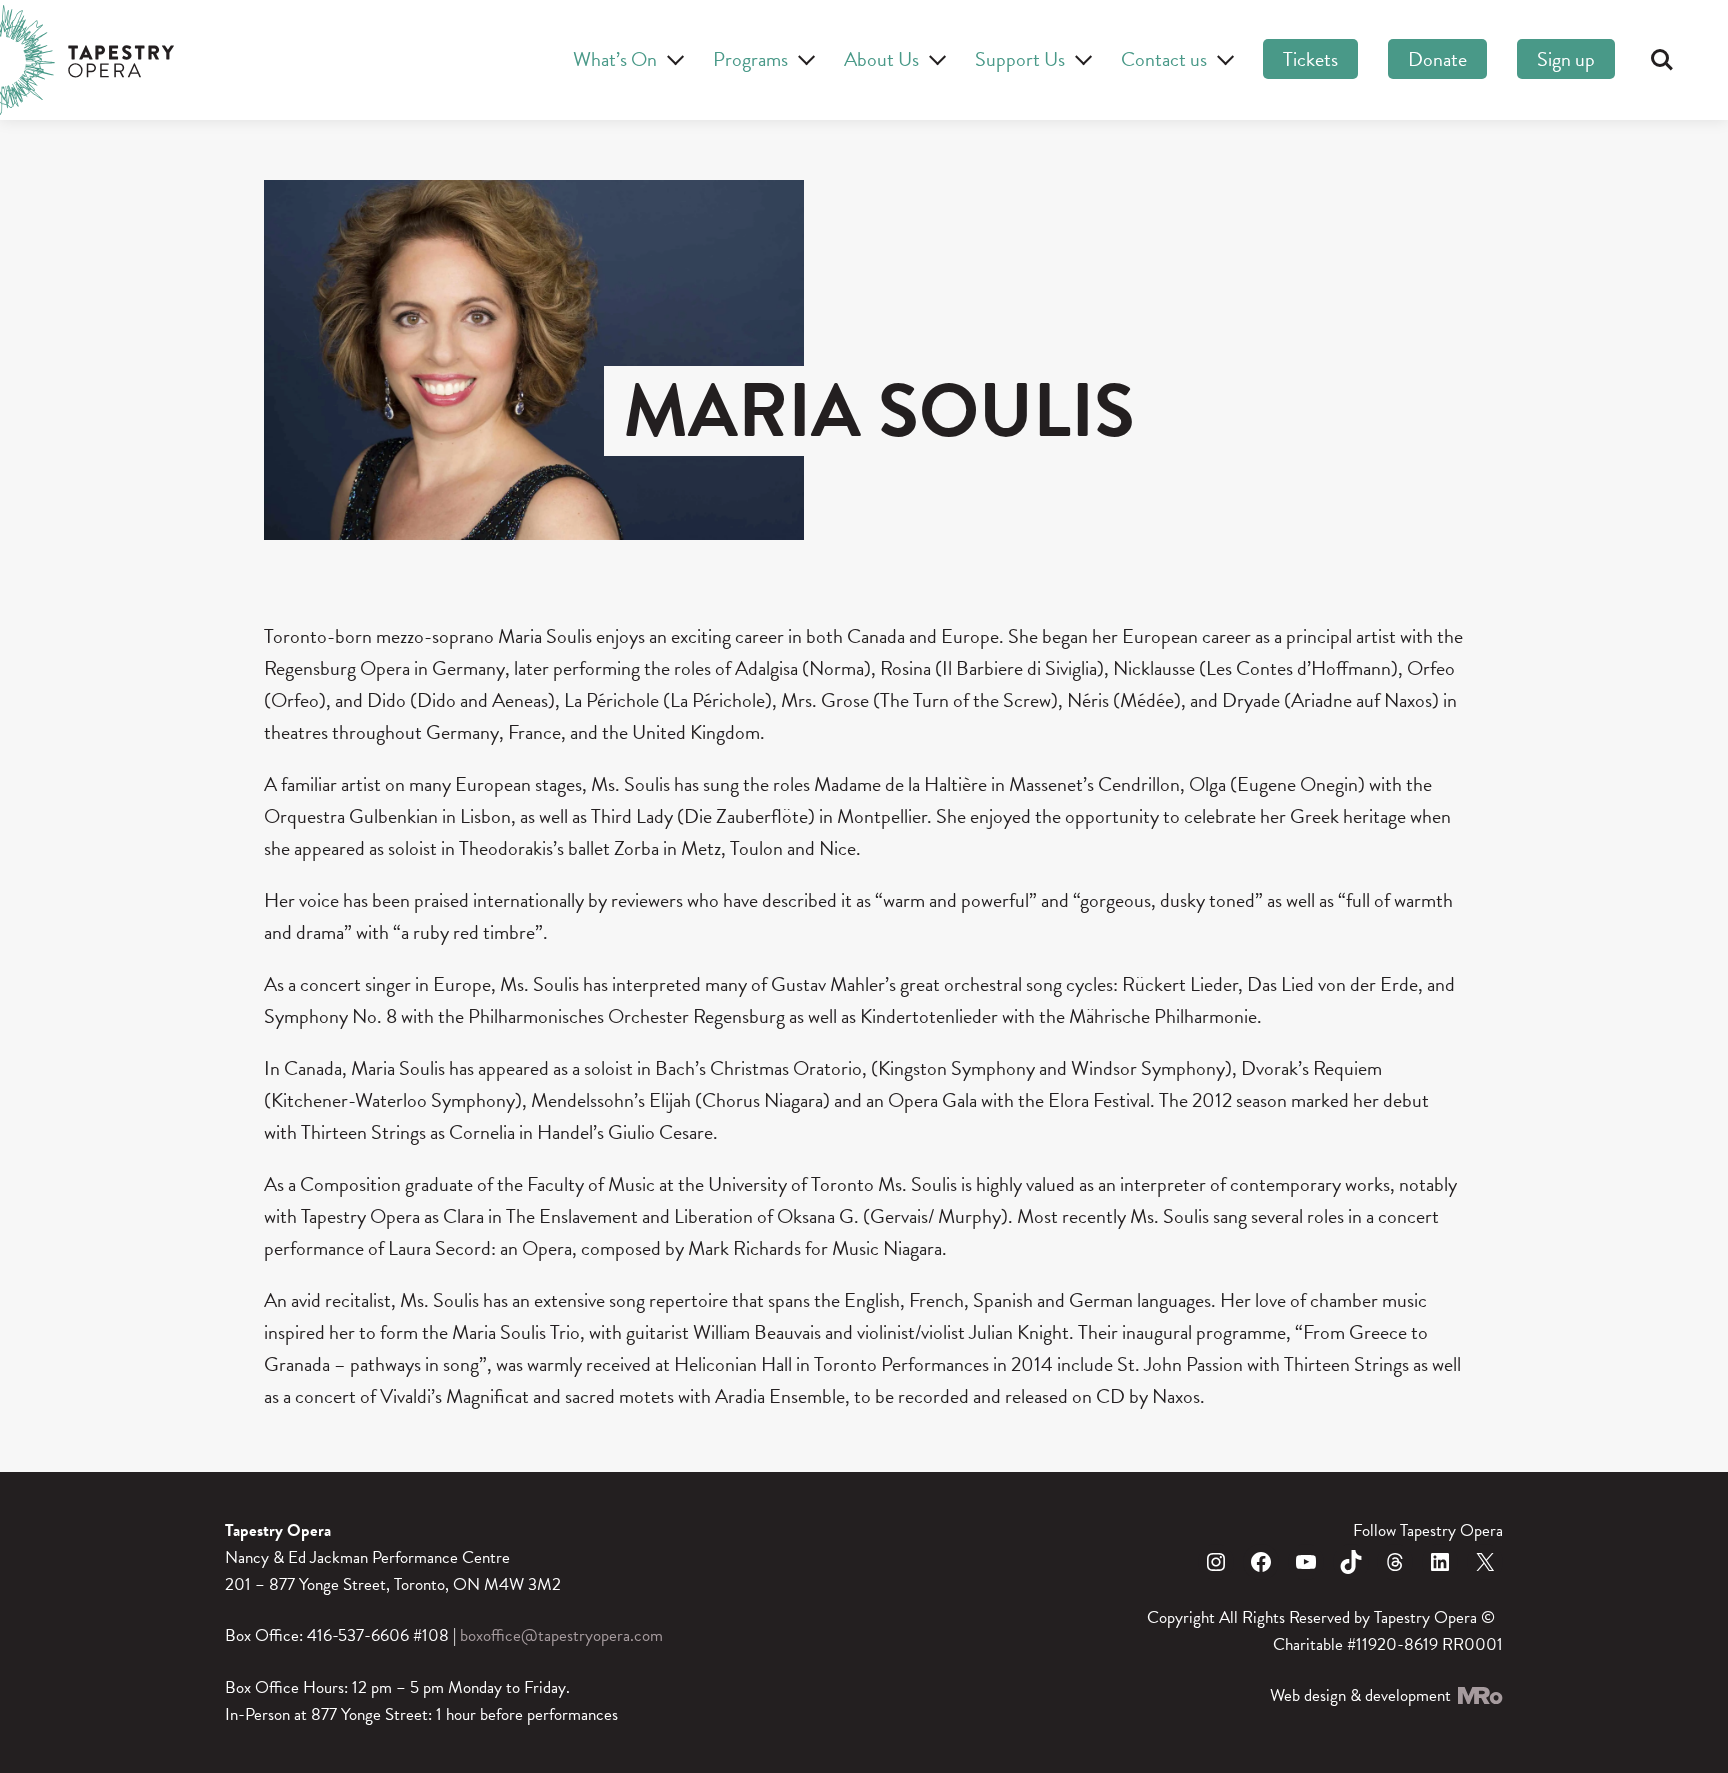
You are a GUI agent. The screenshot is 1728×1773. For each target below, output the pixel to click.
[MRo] (1479, 1695)
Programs (750, 59)
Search (1662, 60)
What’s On (615, 59)
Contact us (1164, 59)
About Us (881, 59)
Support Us (1020, 59)
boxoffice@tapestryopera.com (561, 1635)
